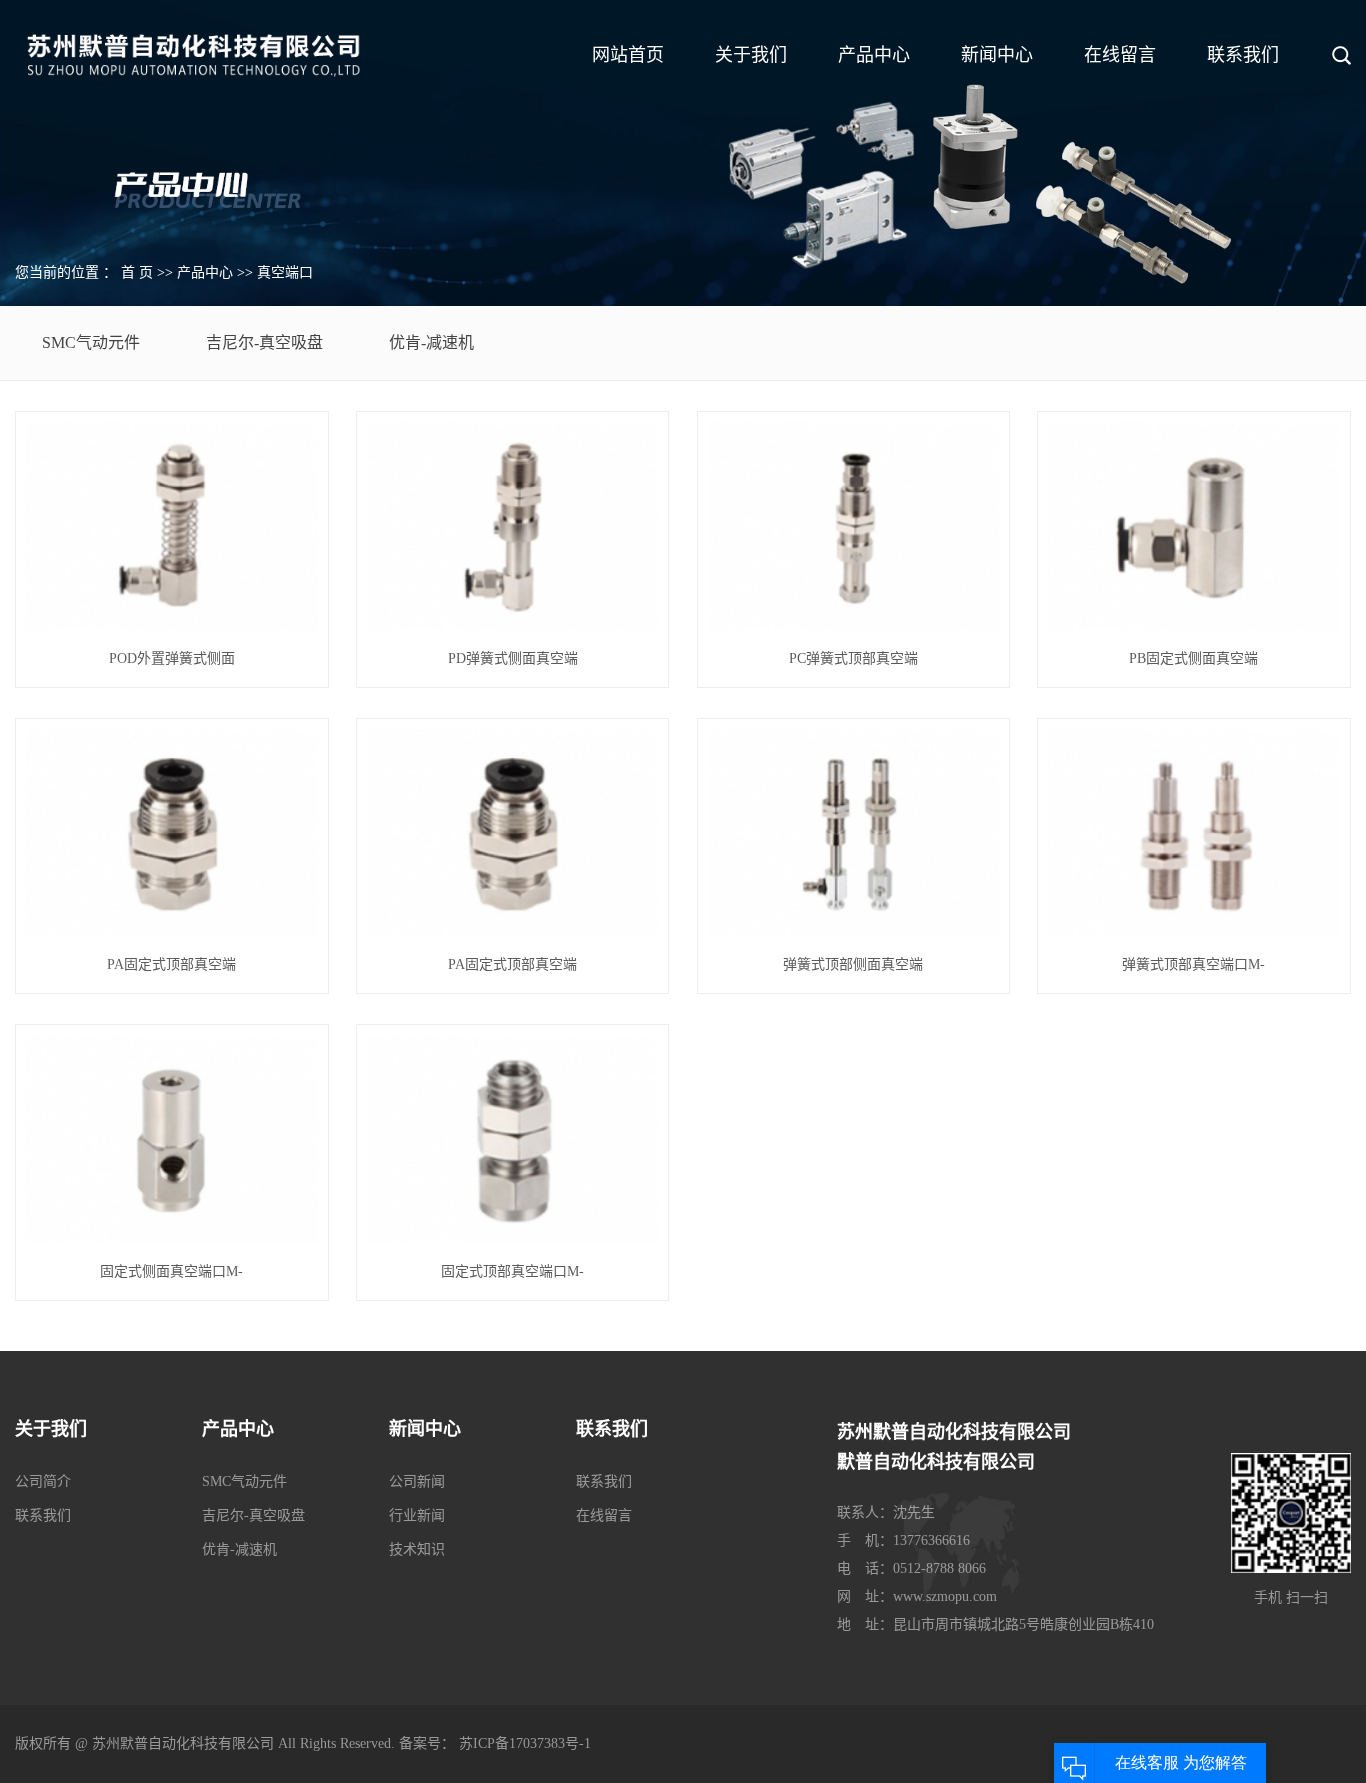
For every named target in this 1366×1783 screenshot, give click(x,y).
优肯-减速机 (431, 342)
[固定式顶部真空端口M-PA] (512, 1139)
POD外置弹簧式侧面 (172, 658)
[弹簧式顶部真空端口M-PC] (1193, 833)
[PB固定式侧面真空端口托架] (1193, 526)
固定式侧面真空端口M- (171, 1271)
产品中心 (874, 55)
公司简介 (43, 1481)
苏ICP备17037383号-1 (525, 1743)
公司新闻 (417, 1481)
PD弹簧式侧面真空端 (513, 658)
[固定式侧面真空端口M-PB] (171, 1139)
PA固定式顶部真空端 (171, 964)
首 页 (137, 272)
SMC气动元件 (91, 342)
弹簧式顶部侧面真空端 (853, 964)
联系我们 (1243, 55)
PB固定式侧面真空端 (1193, 658)
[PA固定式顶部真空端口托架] (171, 833)
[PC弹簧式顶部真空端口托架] (853, 526)
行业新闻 (417, 1515)
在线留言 (1120, 55)
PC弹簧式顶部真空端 (853, 658)
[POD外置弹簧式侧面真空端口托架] (171, 526)
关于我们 (751, 55)
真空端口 (285, 272)
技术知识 (417, 1549)
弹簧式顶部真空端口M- (1193, 964)
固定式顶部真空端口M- (512, 1271)
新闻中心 (997, 55)
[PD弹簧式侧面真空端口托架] (512, 526)
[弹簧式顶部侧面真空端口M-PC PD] (853, 833)
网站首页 (628, 55)
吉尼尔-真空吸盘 (264, 342)
